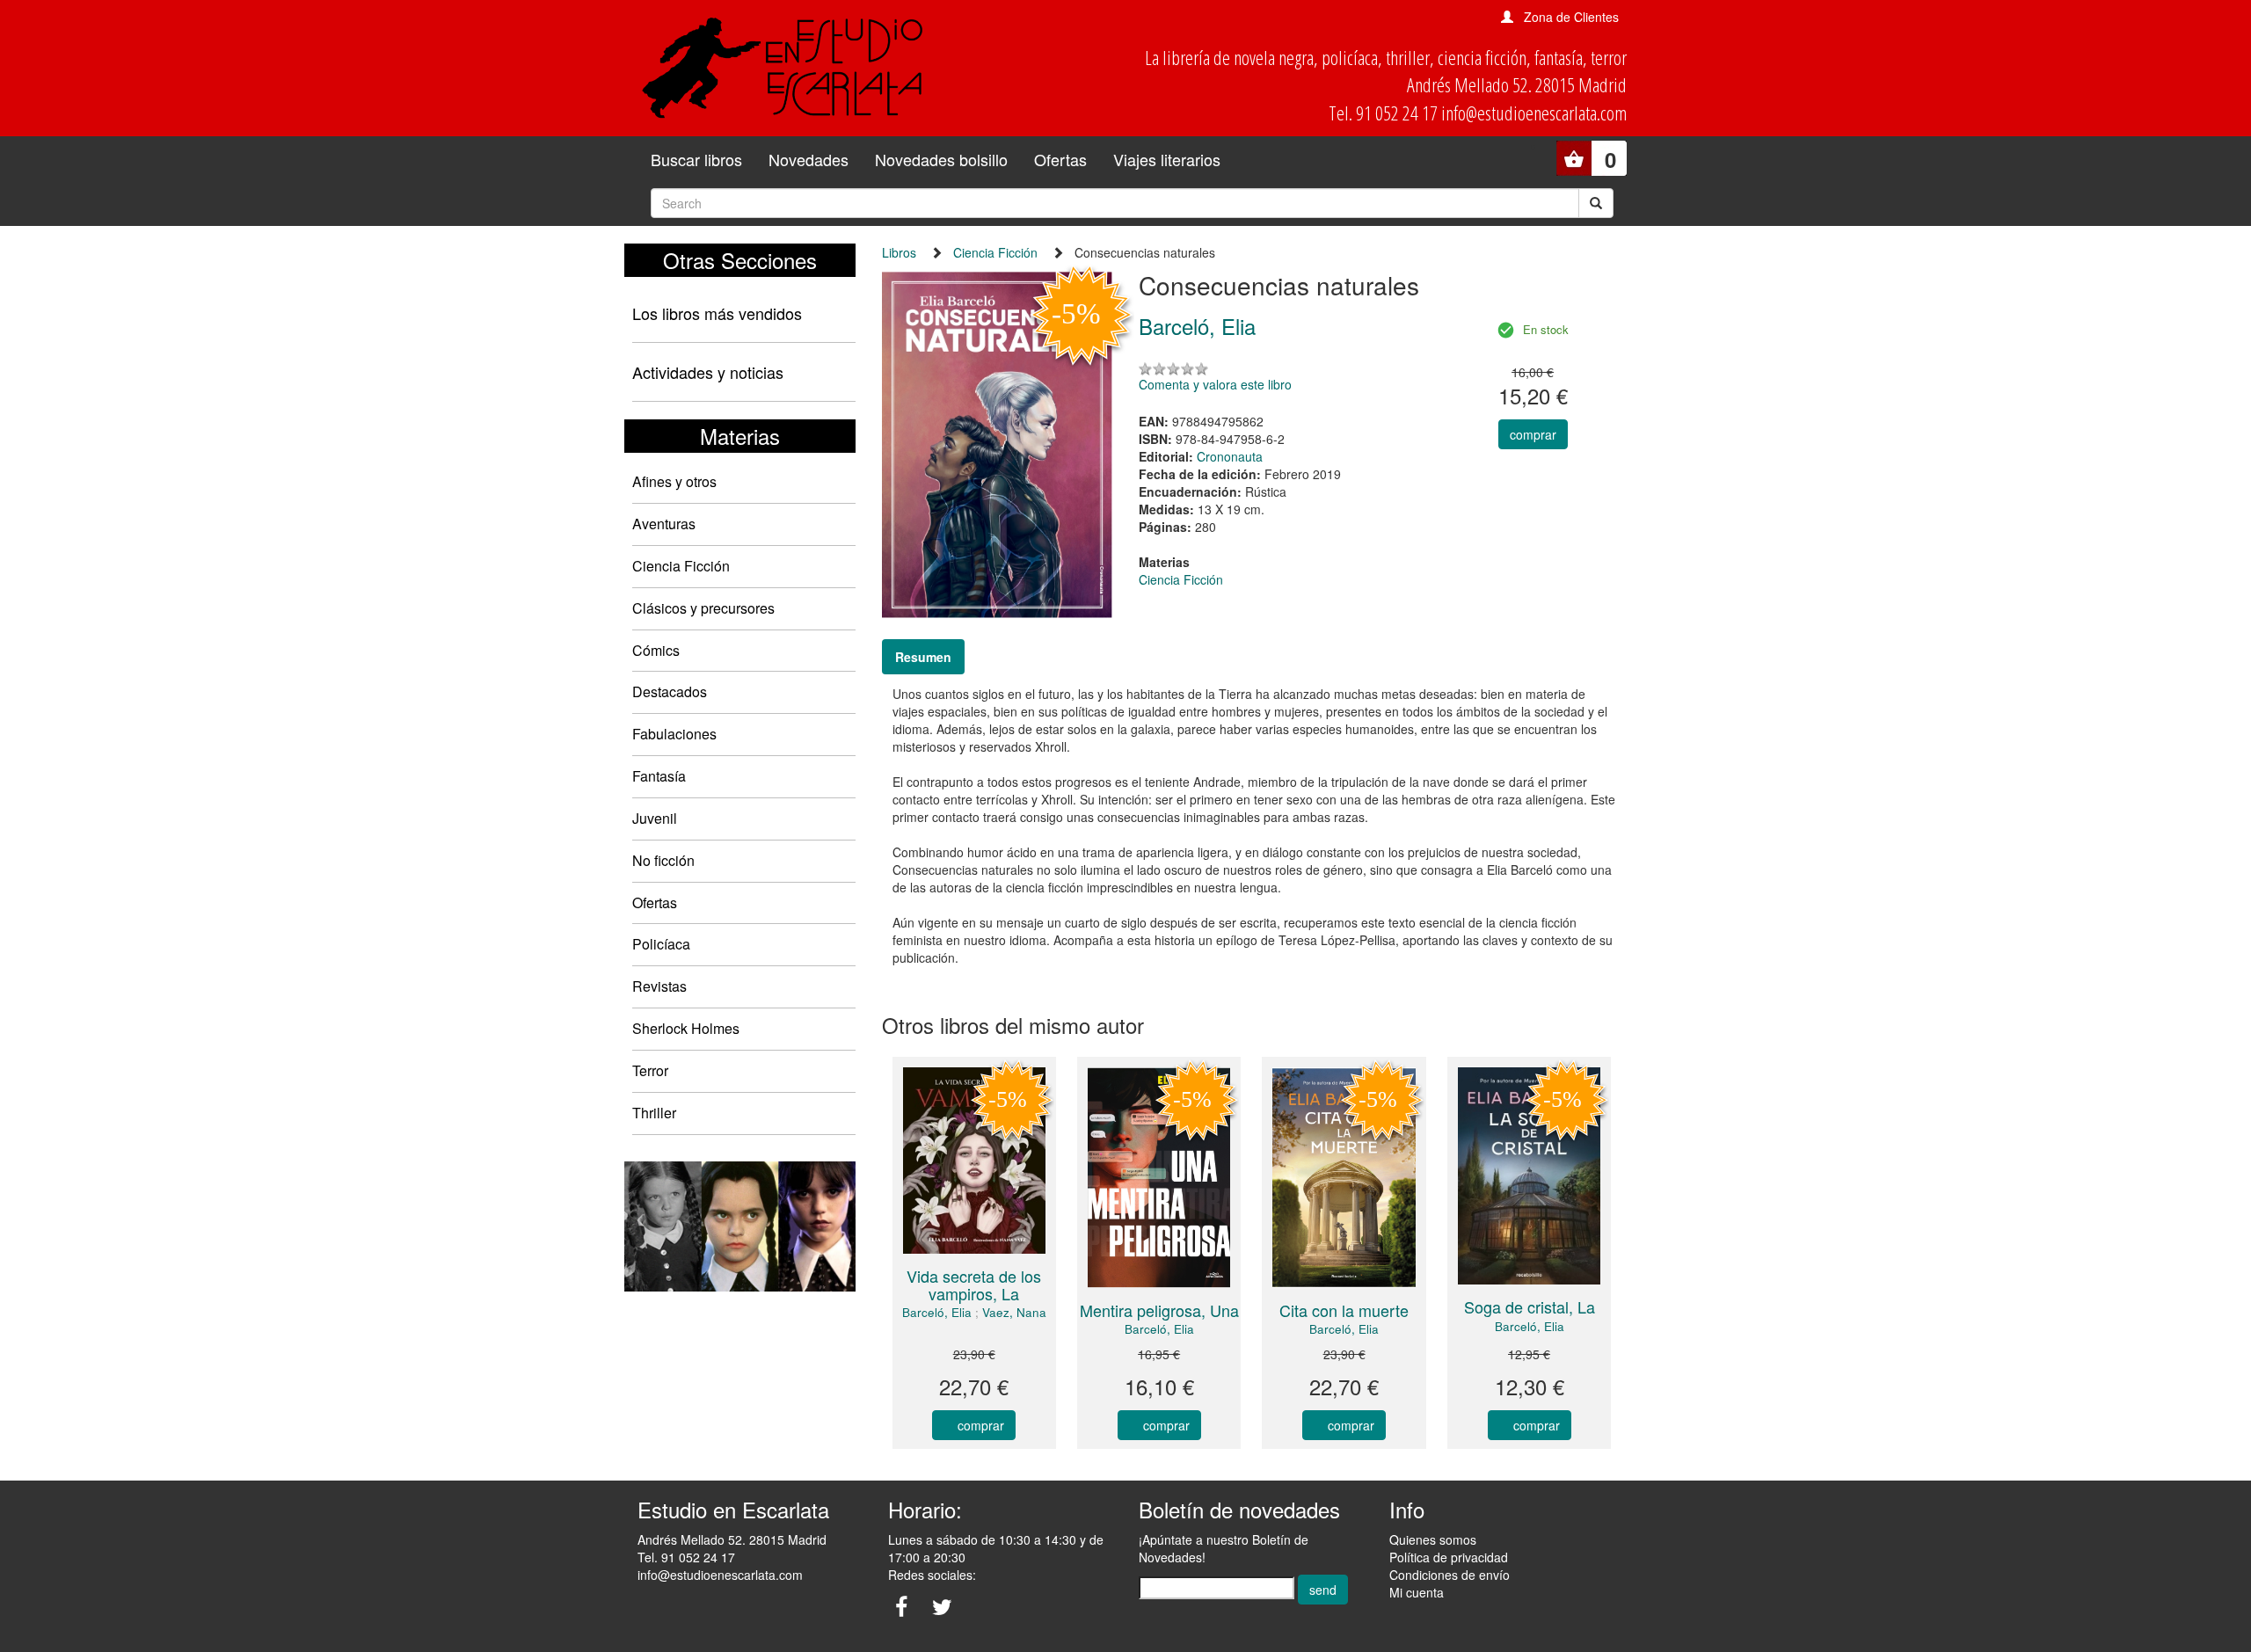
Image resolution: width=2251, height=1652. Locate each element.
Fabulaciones (674, 734)
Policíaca (661, 944)
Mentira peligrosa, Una (1159, 1310)
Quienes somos (1433, 1539)
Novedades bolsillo (941, 159)
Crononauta (1230, 456)
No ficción (663, 860)
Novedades (809, 159)
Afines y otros (674, 481)
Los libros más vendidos (717, 313)
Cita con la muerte (1344, 1310)
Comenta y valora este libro (1215, 384)
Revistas (659, 986)
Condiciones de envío (1450, 1575)
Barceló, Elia (937, 1312)
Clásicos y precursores (703, 608)
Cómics (656, 650)
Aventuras (664, 524)
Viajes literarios (1167, 159)
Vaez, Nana (1014, 1312)
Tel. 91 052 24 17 (686, 1557)
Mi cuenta (1417, 1592)
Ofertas (1060, 159)
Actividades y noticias (708, 372)
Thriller (654, 1113)
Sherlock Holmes (686, 1028)
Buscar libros (696, 159)
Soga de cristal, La (1530, 1306)
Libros (899, 252)
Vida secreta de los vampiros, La (974, 1284)
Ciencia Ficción (681, 566)
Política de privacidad (1449, 1557)
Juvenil (655, 818)
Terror (650, 1070)
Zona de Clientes (1571, 17)
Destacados (670, 691)
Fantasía (659, 776)
